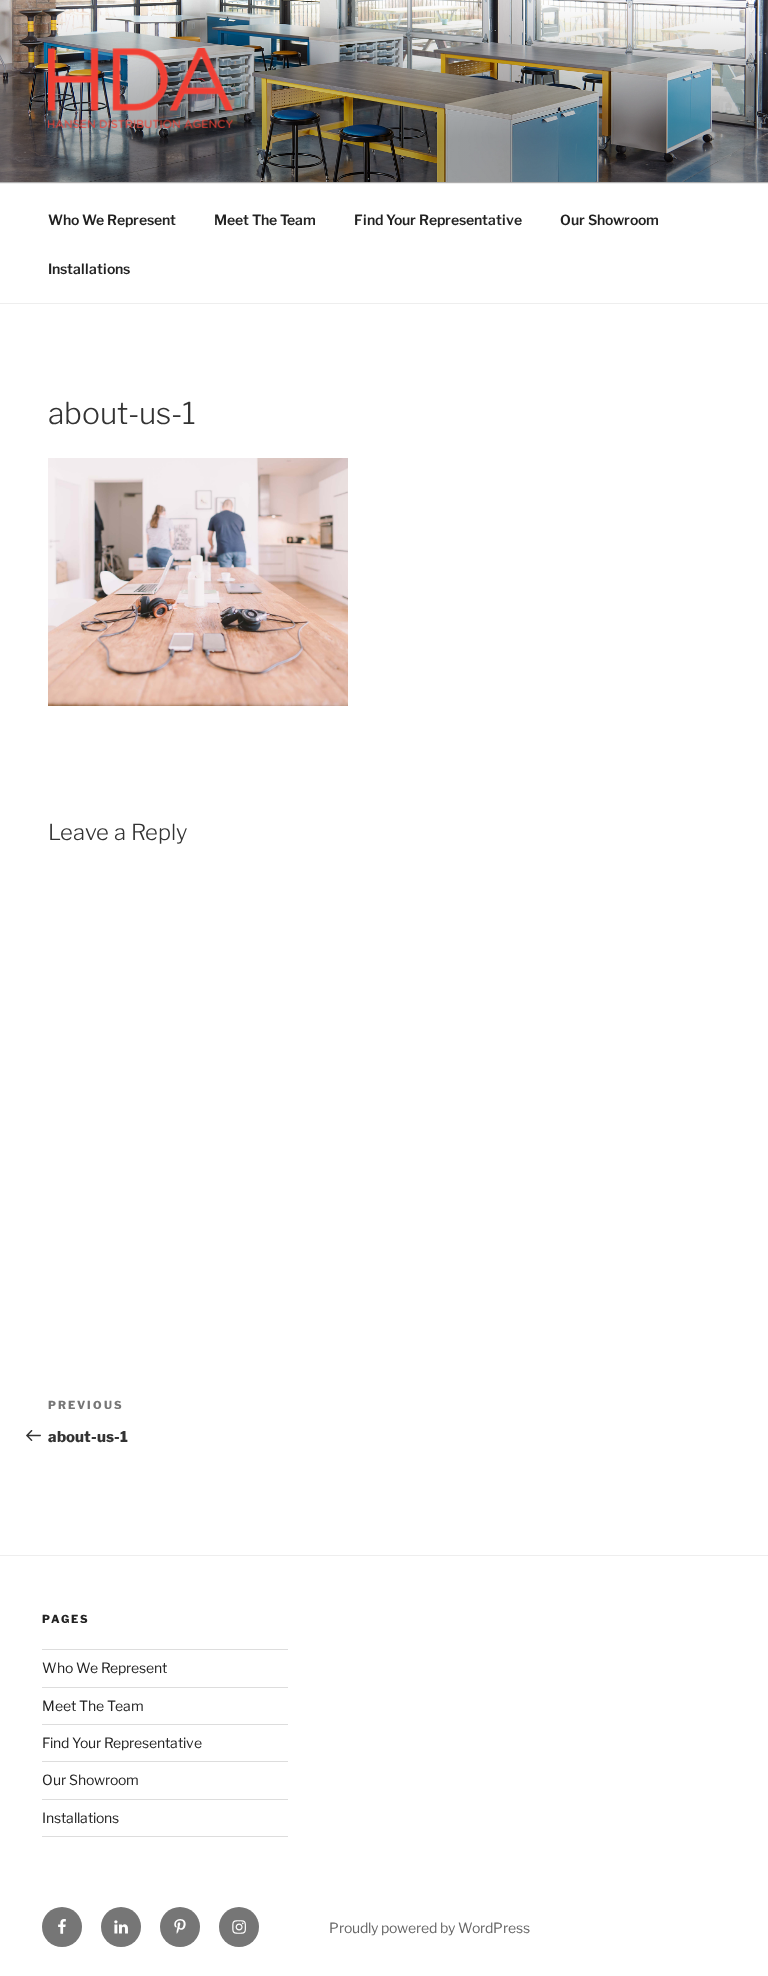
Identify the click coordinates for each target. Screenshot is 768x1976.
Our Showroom (609, 219)
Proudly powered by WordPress (429, 1927)
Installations (89, 268)
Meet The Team (265, 219)
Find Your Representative (438, 219)
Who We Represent (112, 219)
